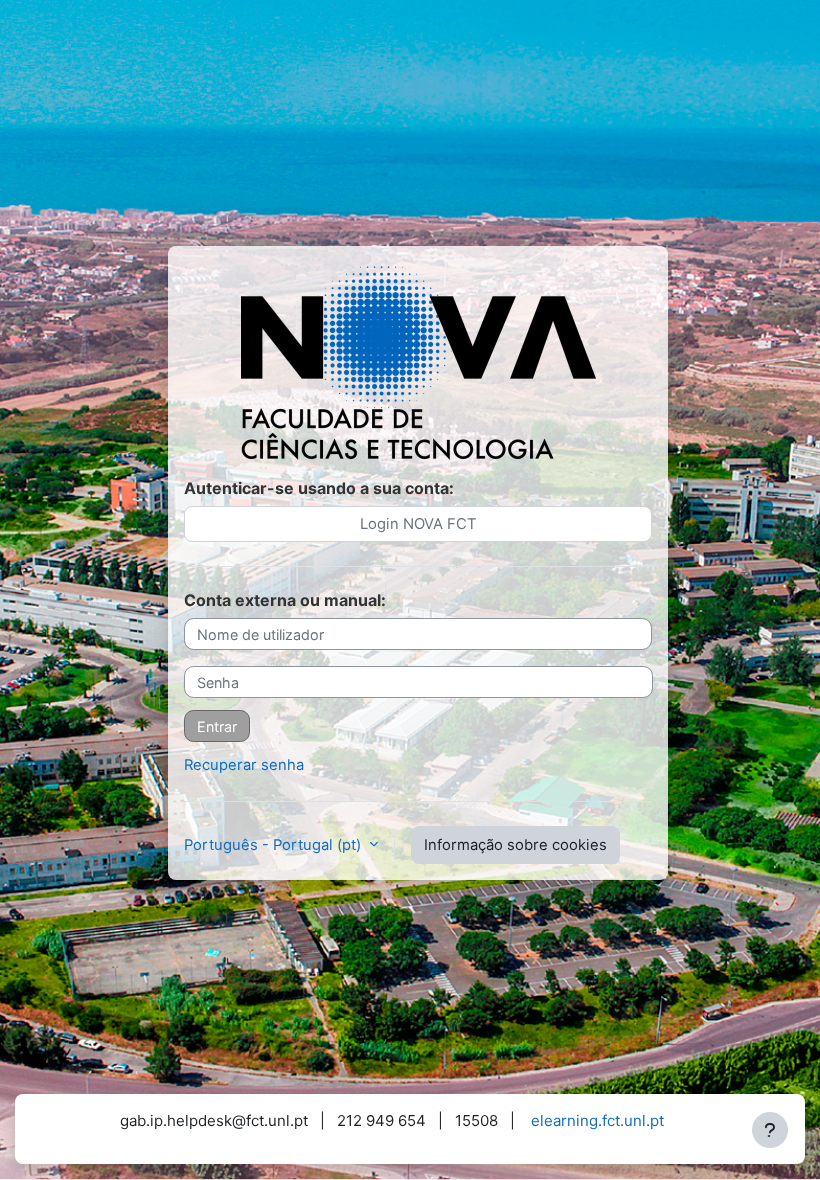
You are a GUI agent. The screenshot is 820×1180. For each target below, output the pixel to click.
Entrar (217, 726)
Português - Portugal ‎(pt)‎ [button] (274, 845)
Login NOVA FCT (418, 524)
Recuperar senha (244, 765)
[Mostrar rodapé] (770, 1130)
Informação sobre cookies (515, 845)
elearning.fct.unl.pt (597, 1120)
